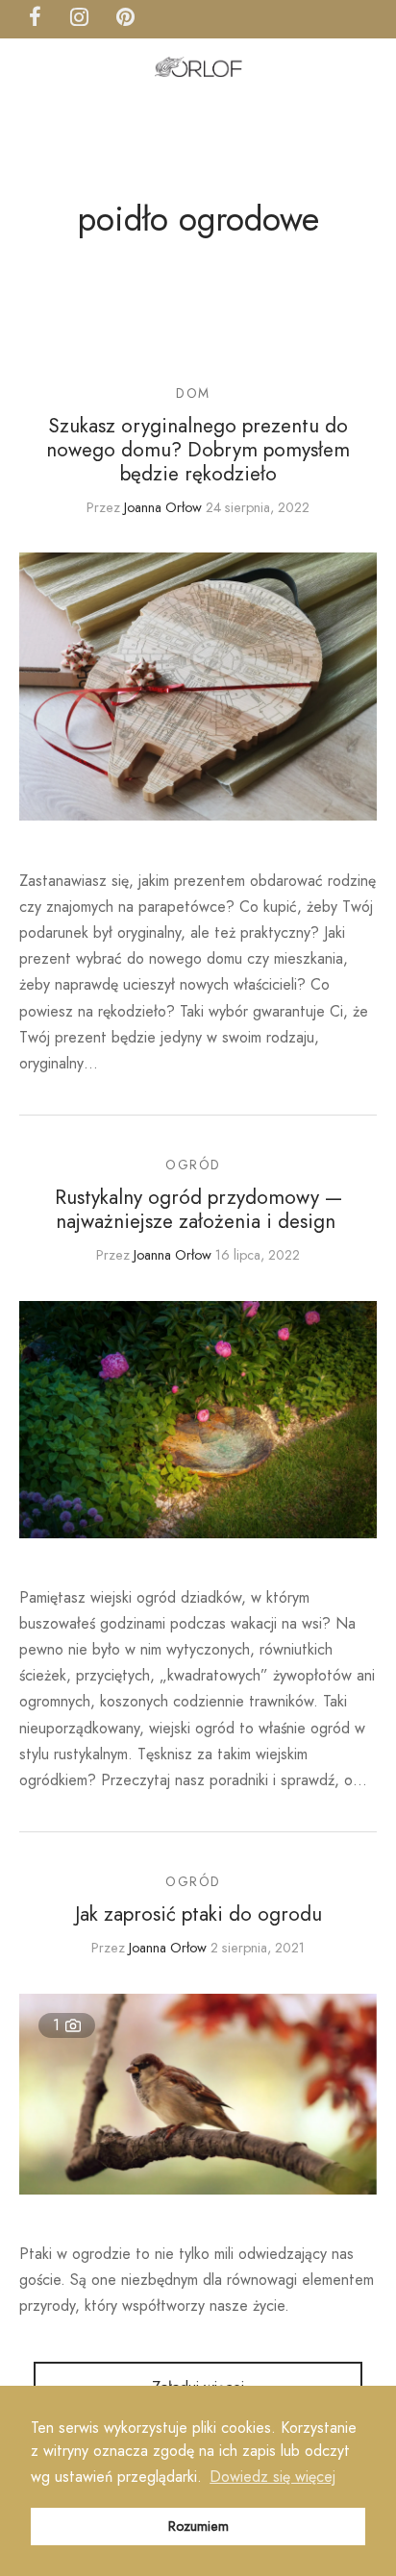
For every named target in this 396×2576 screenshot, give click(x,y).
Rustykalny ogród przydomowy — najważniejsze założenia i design (198, 1209)
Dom (193, 393)
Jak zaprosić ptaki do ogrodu (198, 1914)
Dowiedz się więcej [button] (272, 2477)
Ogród (193, 1165)
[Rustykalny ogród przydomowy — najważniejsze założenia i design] (198, 1419)
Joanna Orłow (163, 507)
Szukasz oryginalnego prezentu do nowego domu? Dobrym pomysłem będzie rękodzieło (198, 450)
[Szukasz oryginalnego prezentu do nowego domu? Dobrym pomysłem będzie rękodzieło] (198, 687)
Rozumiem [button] (198, 2526)
